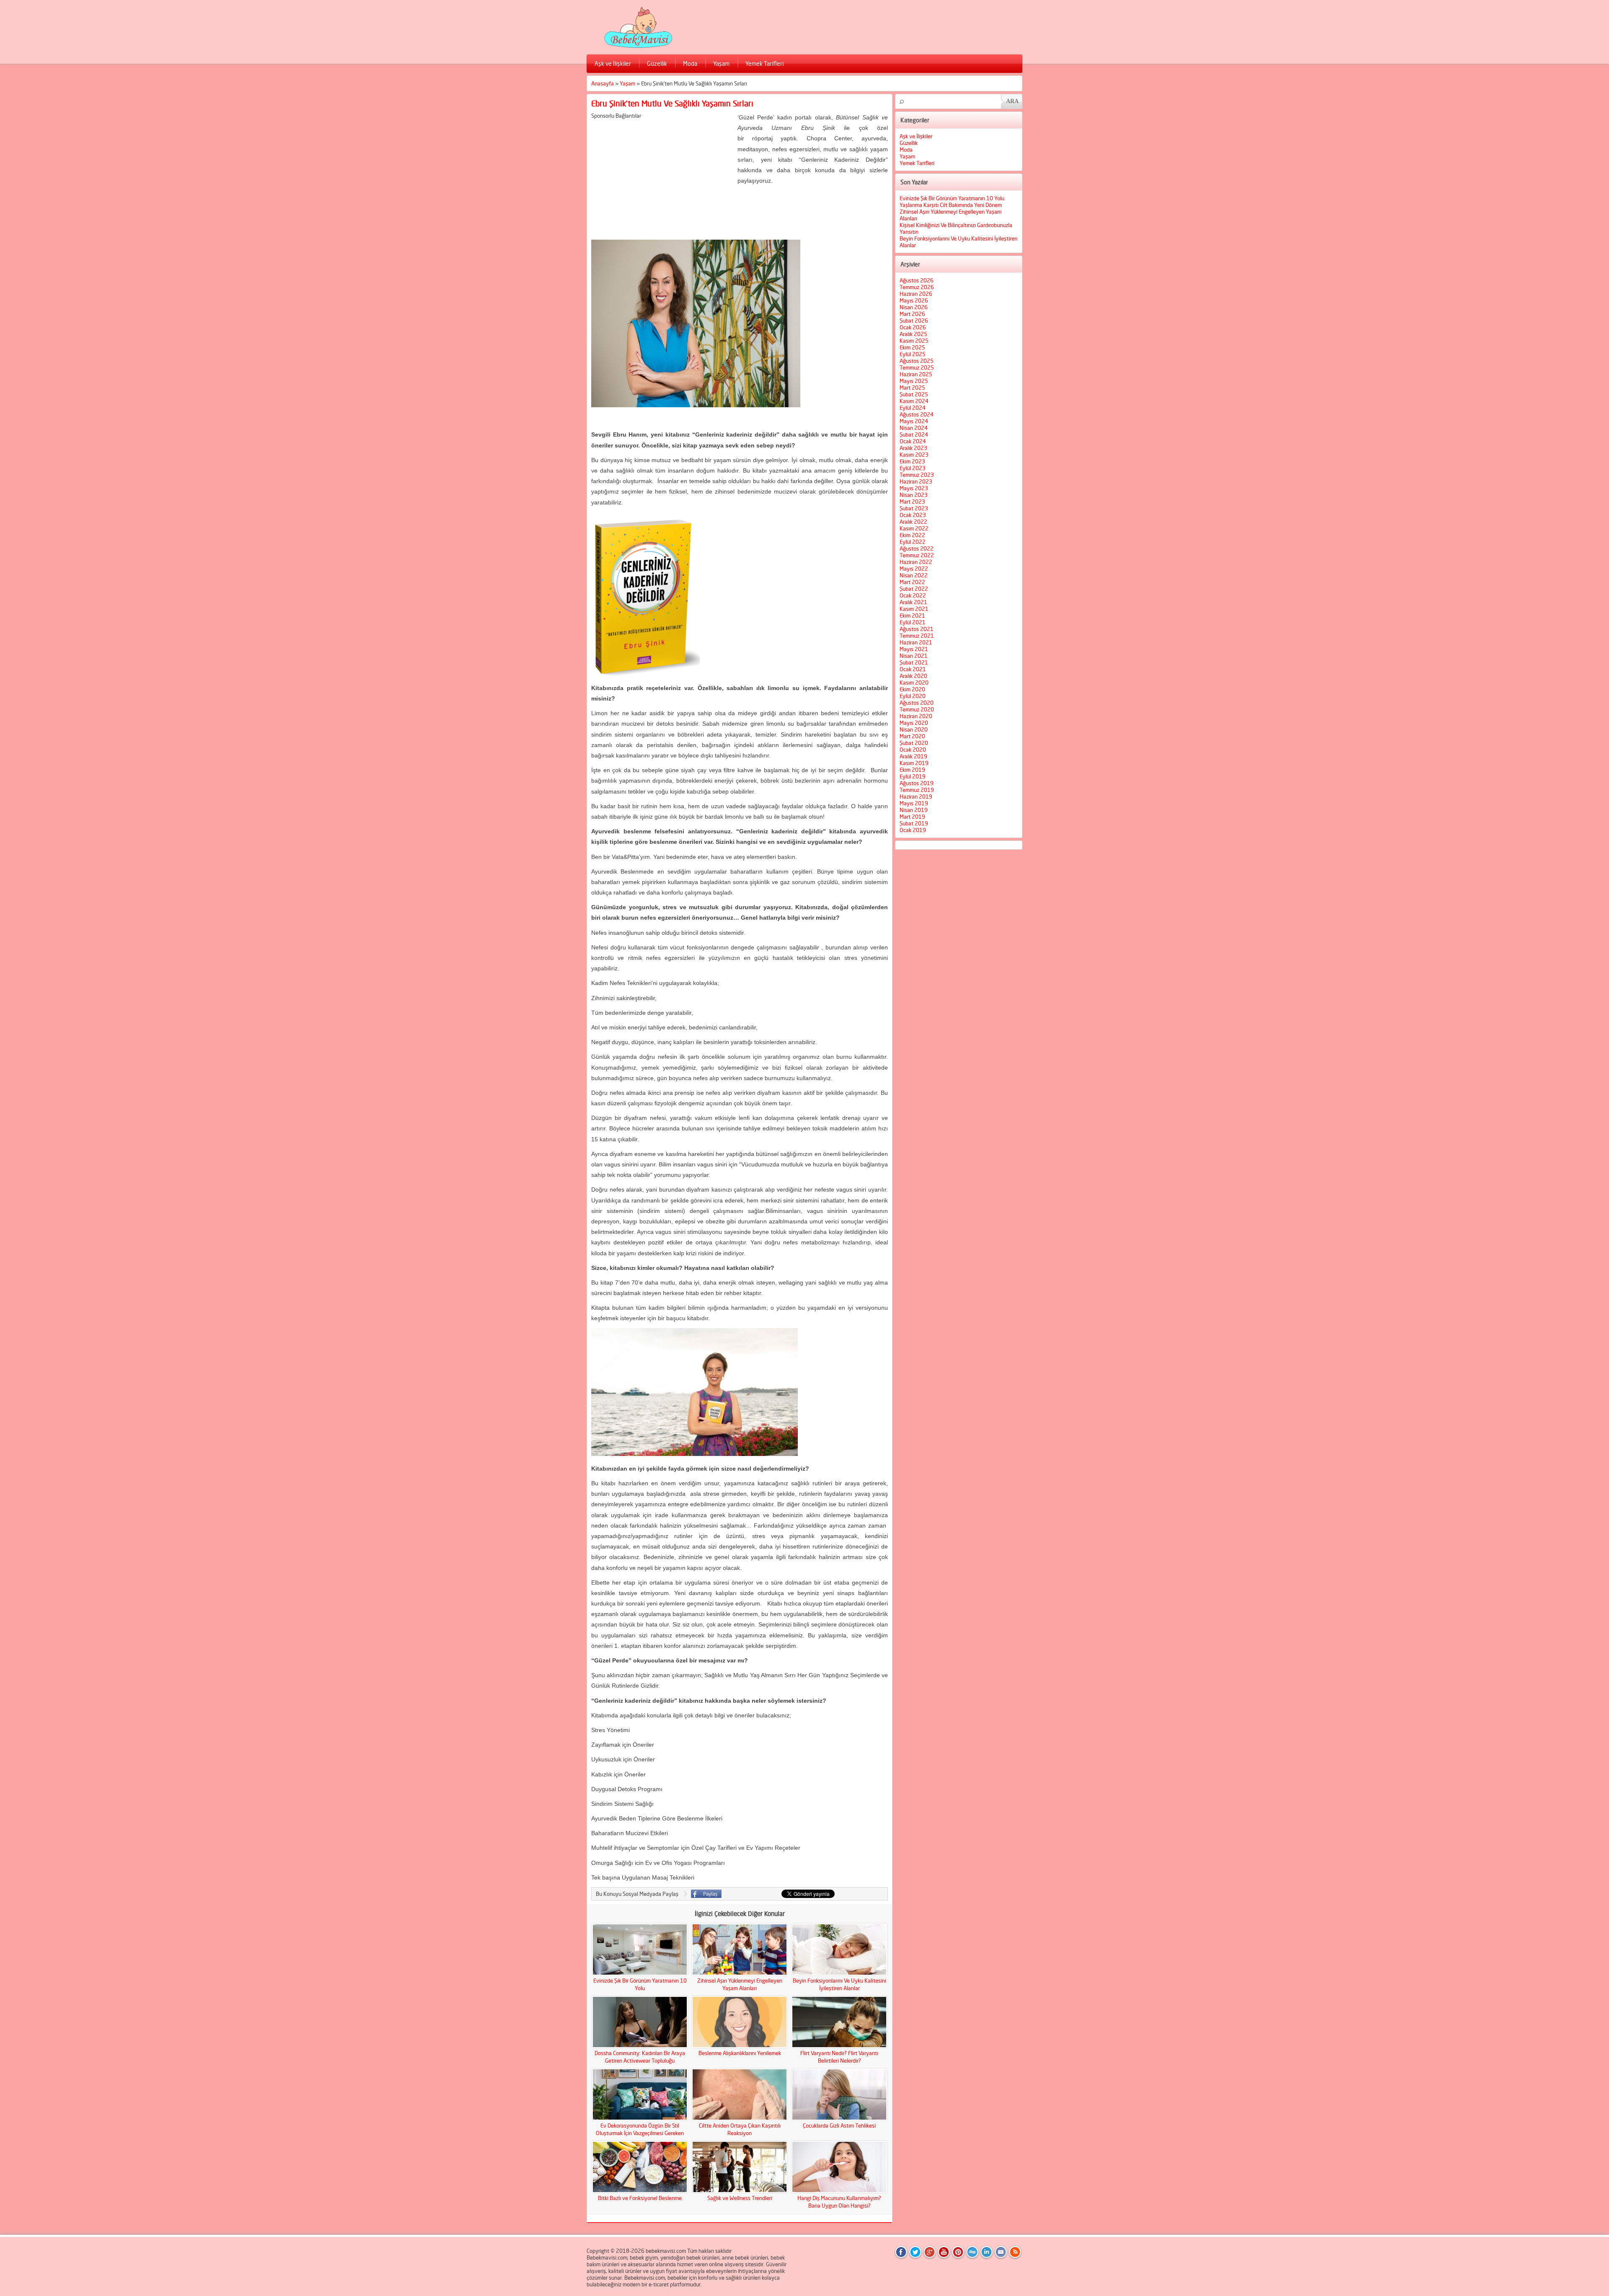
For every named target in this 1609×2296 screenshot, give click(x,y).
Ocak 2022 (913, 595)
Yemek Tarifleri (764, 63)
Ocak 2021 (913, 669)
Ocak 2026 (913, 327)
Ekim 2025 (912, 347)
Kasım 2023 (914, 455)
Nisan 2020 (914, 729)
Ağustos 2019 (917, 783)
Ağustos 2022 (917, 548)
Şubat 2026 (914, 321)
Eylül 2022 (913, 542)
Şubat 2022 (914, 589)
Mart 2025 (912, 388)
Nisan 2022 (914, 575)
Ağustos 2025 (917, 361)
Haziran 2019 (916, 796)
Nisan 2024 (914, 428)
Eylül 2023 (913, 468)
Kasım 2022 (914, 528)
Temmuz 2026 (917, 287)
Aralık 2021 (913, 602)
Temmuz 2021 (917, 636)
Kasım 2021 (914, 609)
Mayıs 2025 (914, 381)
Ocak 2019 (913, 830)
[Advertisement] (662, 178)
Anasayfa (603, 83)
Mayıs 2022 (914, 569)
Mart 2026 (912, 314)
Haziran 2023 (916, 481)
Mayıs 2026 (914, 300)
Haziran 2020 (916, 716)
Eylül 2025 (913, 354)
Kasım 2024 (914, 401)
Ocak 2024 (913, 441)
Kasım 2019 (914, 763)
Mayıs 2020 (914, 723)
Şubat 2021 (914, 662)
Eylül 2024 (913, 408)
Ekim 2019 (912, 770)
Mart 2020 (912, 736)
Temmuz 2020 (917, 709)
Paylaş (706, 1894)
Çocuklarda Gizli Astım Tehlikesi (839, 2125)
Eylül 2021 (913, 622)
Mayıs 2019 (914, 803)
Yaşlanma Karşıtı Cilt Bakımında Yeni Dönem (951, 205)
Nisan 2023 (914, 495)
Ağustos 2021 (917, 629)
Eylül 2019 (913, 776)
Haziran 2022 (916, 562)
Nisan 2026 (914, 307)
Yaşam (721, 63)
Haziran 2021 (916, 642)
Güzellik (657, 63)
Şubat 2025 (914, 394)
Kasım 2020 (914, 683)
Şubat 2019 (914, 823)
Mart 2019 (912, 817)
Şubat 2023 (914, 508)
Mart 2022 (912, 582)
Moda (690, 63)
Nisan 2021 (914, 656)
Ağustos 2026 (917, 280)
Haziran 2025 (916, 374)
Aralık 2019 (913, 756)
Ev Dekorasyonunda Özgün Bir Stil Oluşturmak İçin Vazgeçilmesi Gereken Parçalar (640, 2133)
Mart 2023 (912, 502)
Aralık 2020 (913, 676)
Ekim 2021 (912, 615)
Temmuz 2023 (917, 475)
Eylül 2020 (913, 696)
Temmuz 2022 (917, 555)
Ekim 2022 (912, 535)
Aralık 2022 (913, 522)
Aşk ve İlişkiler (613, 63)
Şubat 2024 (914, 434)
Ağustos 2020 (917, 703)
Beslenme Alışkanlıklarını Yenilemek (740, 2053)
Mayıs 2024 (914, 421)
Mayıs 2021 (914, 649)
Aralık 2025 (913, 334)
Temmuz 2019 (917, 790)
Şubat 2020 (914, 743)
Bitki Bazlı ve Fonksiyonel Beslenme (640, 2198)
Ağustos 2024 (917, 414)
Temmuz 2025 (917, 367)
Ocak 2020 (913, 750)
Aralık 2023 (913, 448)
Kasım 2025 (914, 341)
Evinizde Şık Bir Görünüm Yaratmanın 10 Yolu (952, 198)
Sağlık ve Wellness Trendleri (740, 2198)
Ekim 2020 (912, 689)
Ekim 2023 (912, 461)
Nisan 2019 (914, 810)
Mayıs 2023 (914, 488)
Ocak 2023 (913, 515)
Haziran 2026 (916, 294)
